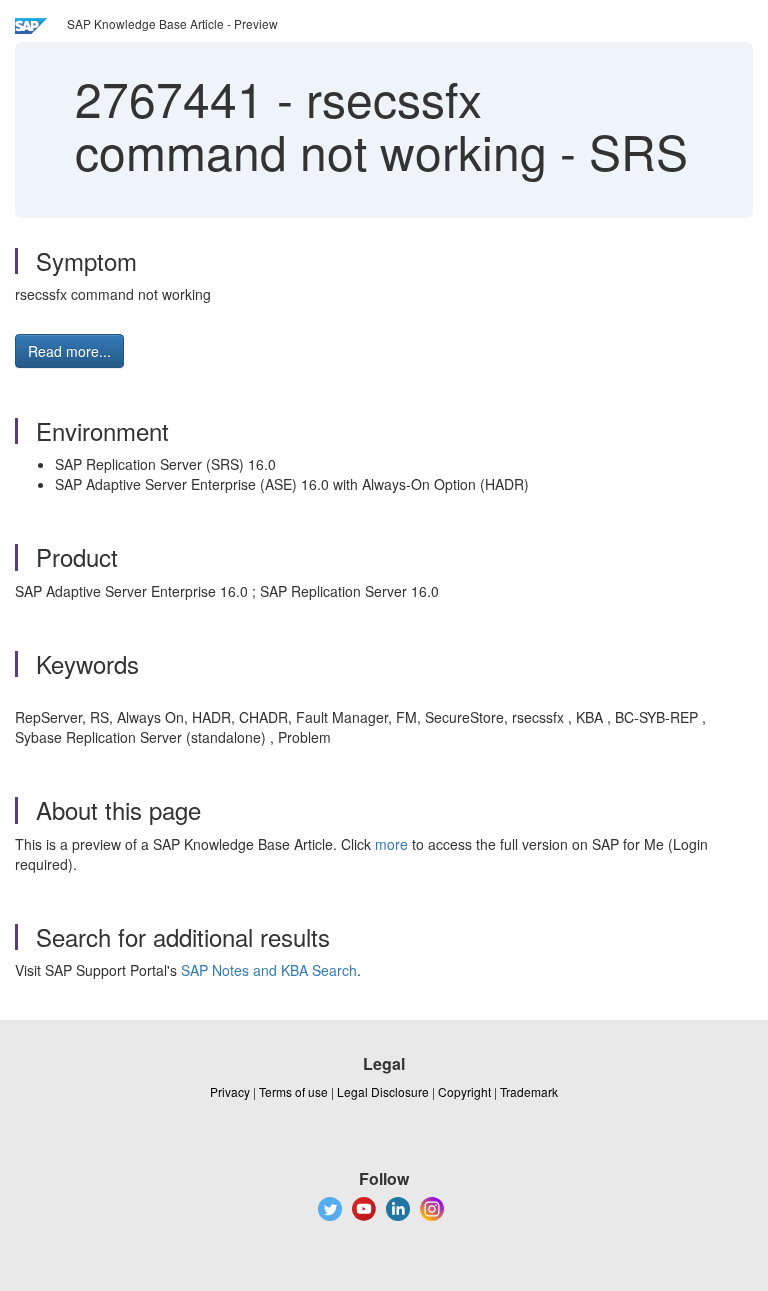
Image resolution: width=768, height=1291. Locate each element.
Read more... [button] (69, 351)
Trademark (529, 1091)
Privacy (230, 1091)
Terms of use (293, 1091)
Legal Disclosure (383, 1091)
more (391, 844)
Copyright (464, 1091)
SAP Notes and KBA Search (269, 970)
